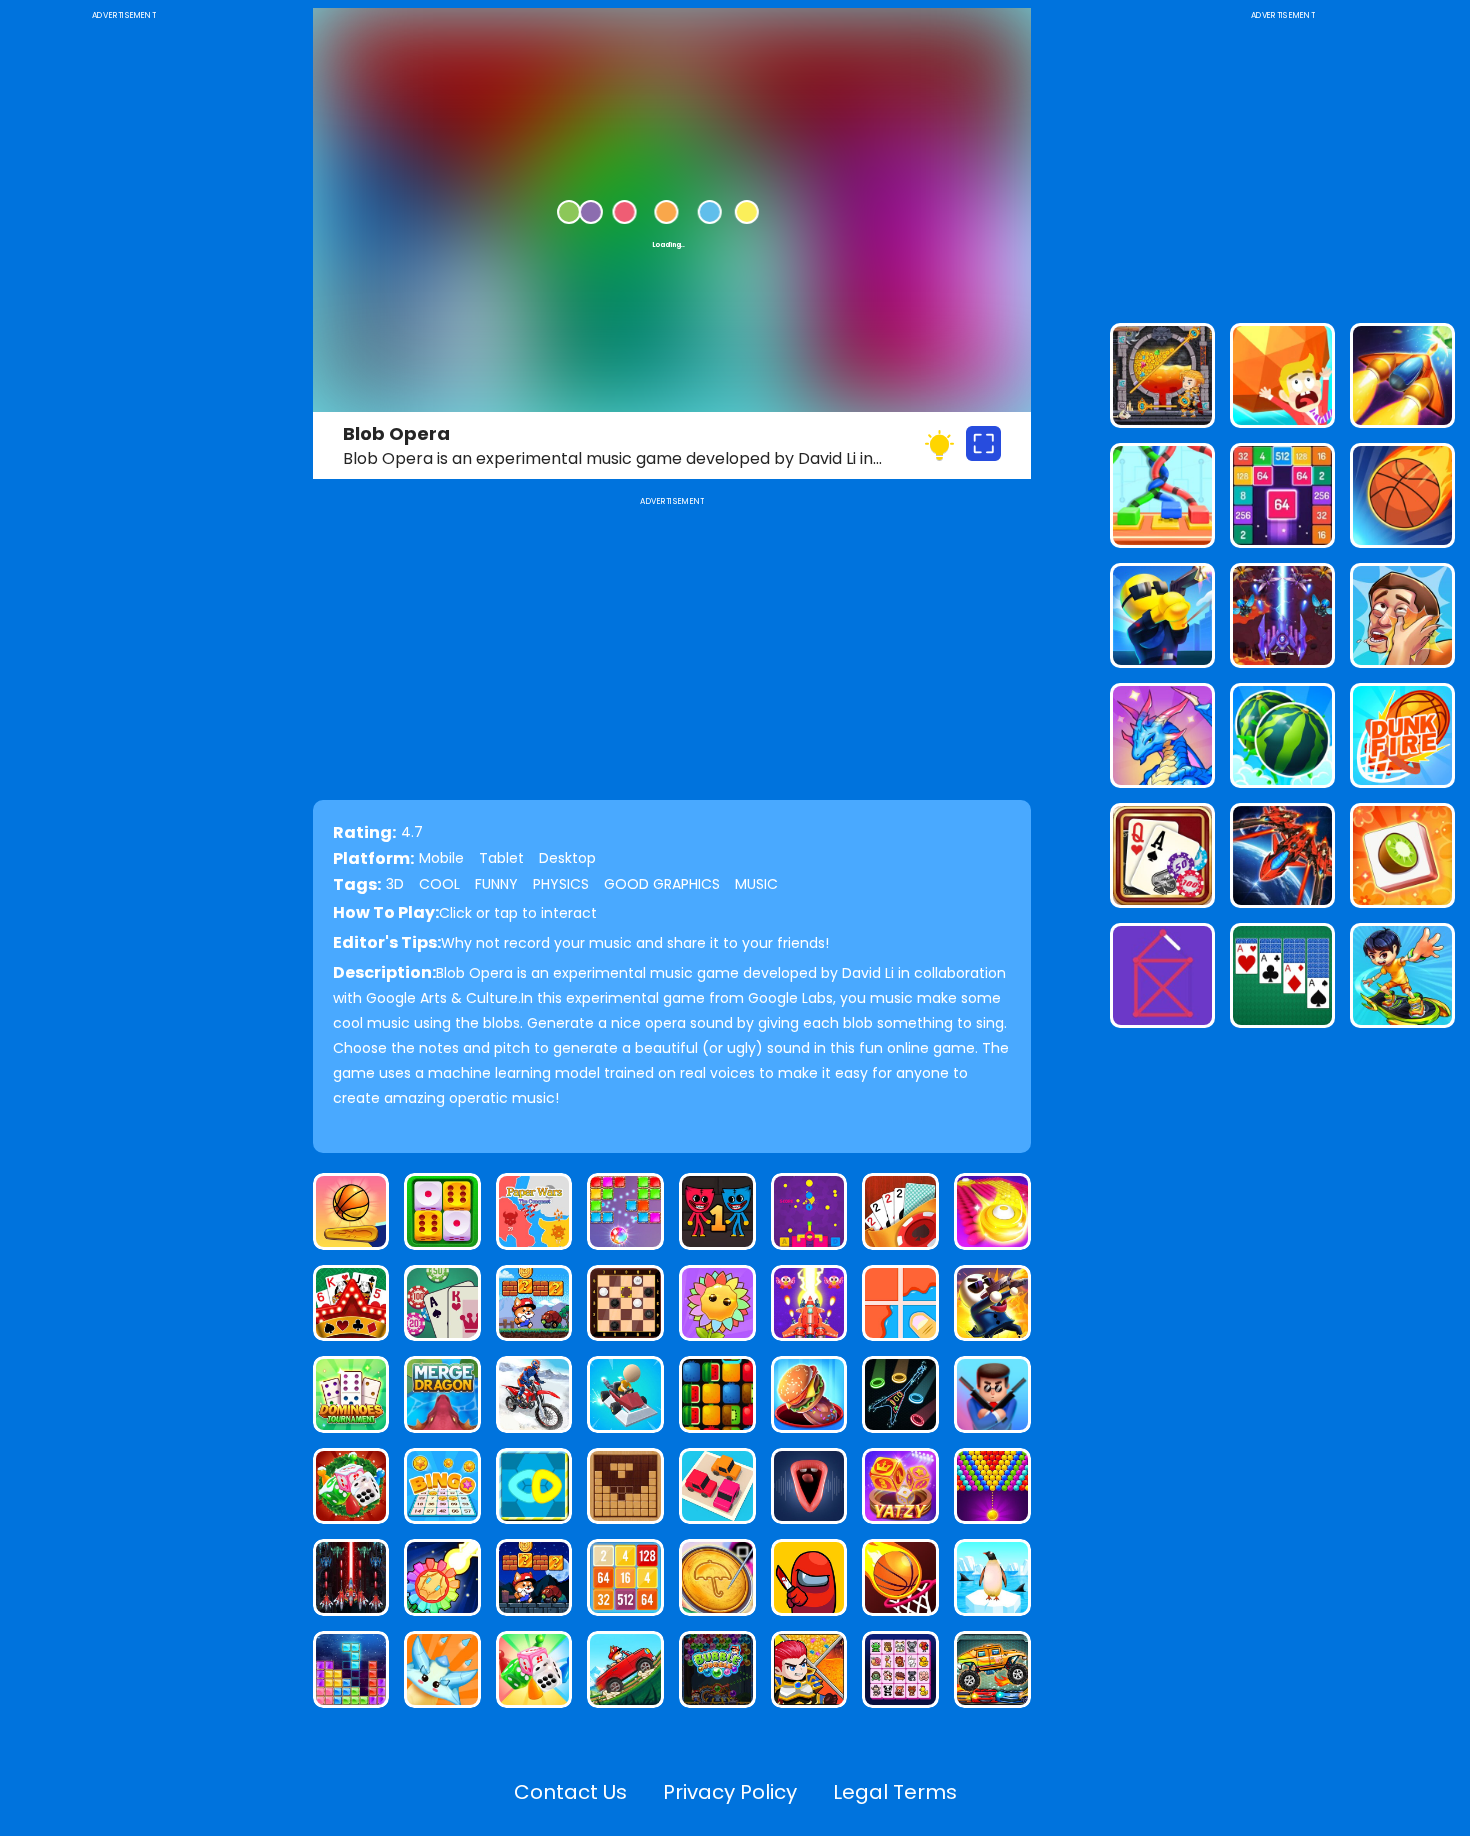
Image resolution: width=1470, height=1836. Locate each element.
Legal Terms (895, 1792)
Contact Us (570, 1792)
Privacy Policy (730, 1792)
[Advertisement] (124, 324)
